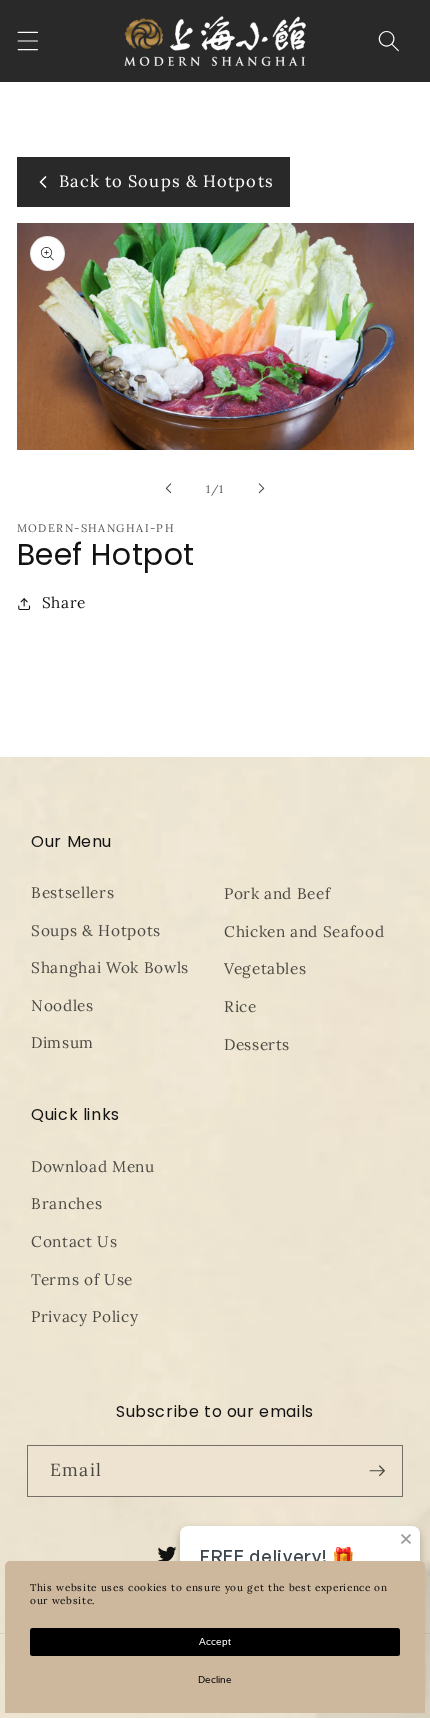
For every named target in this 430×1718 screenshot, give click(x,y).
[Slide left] (169, 489)
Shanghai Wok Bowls (110, 967)
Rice (240, 1006)
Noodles (62, 1005)
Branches (66, 1203)
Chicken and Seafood (304, 931)
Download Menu (93, 1166)
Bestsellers (72, 892)
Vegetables (265, 968)
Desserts (257, 1044)
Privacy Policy (84, 1316)
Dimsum (62, 1042)
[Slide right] (261, 489)
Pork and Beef (277, 893)
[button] (27, 41)
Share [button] (64, 602)
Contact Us (74, 1241)
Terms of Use (82, 1279)
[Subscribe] (377, 1471)
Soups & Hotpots (96, 930)
